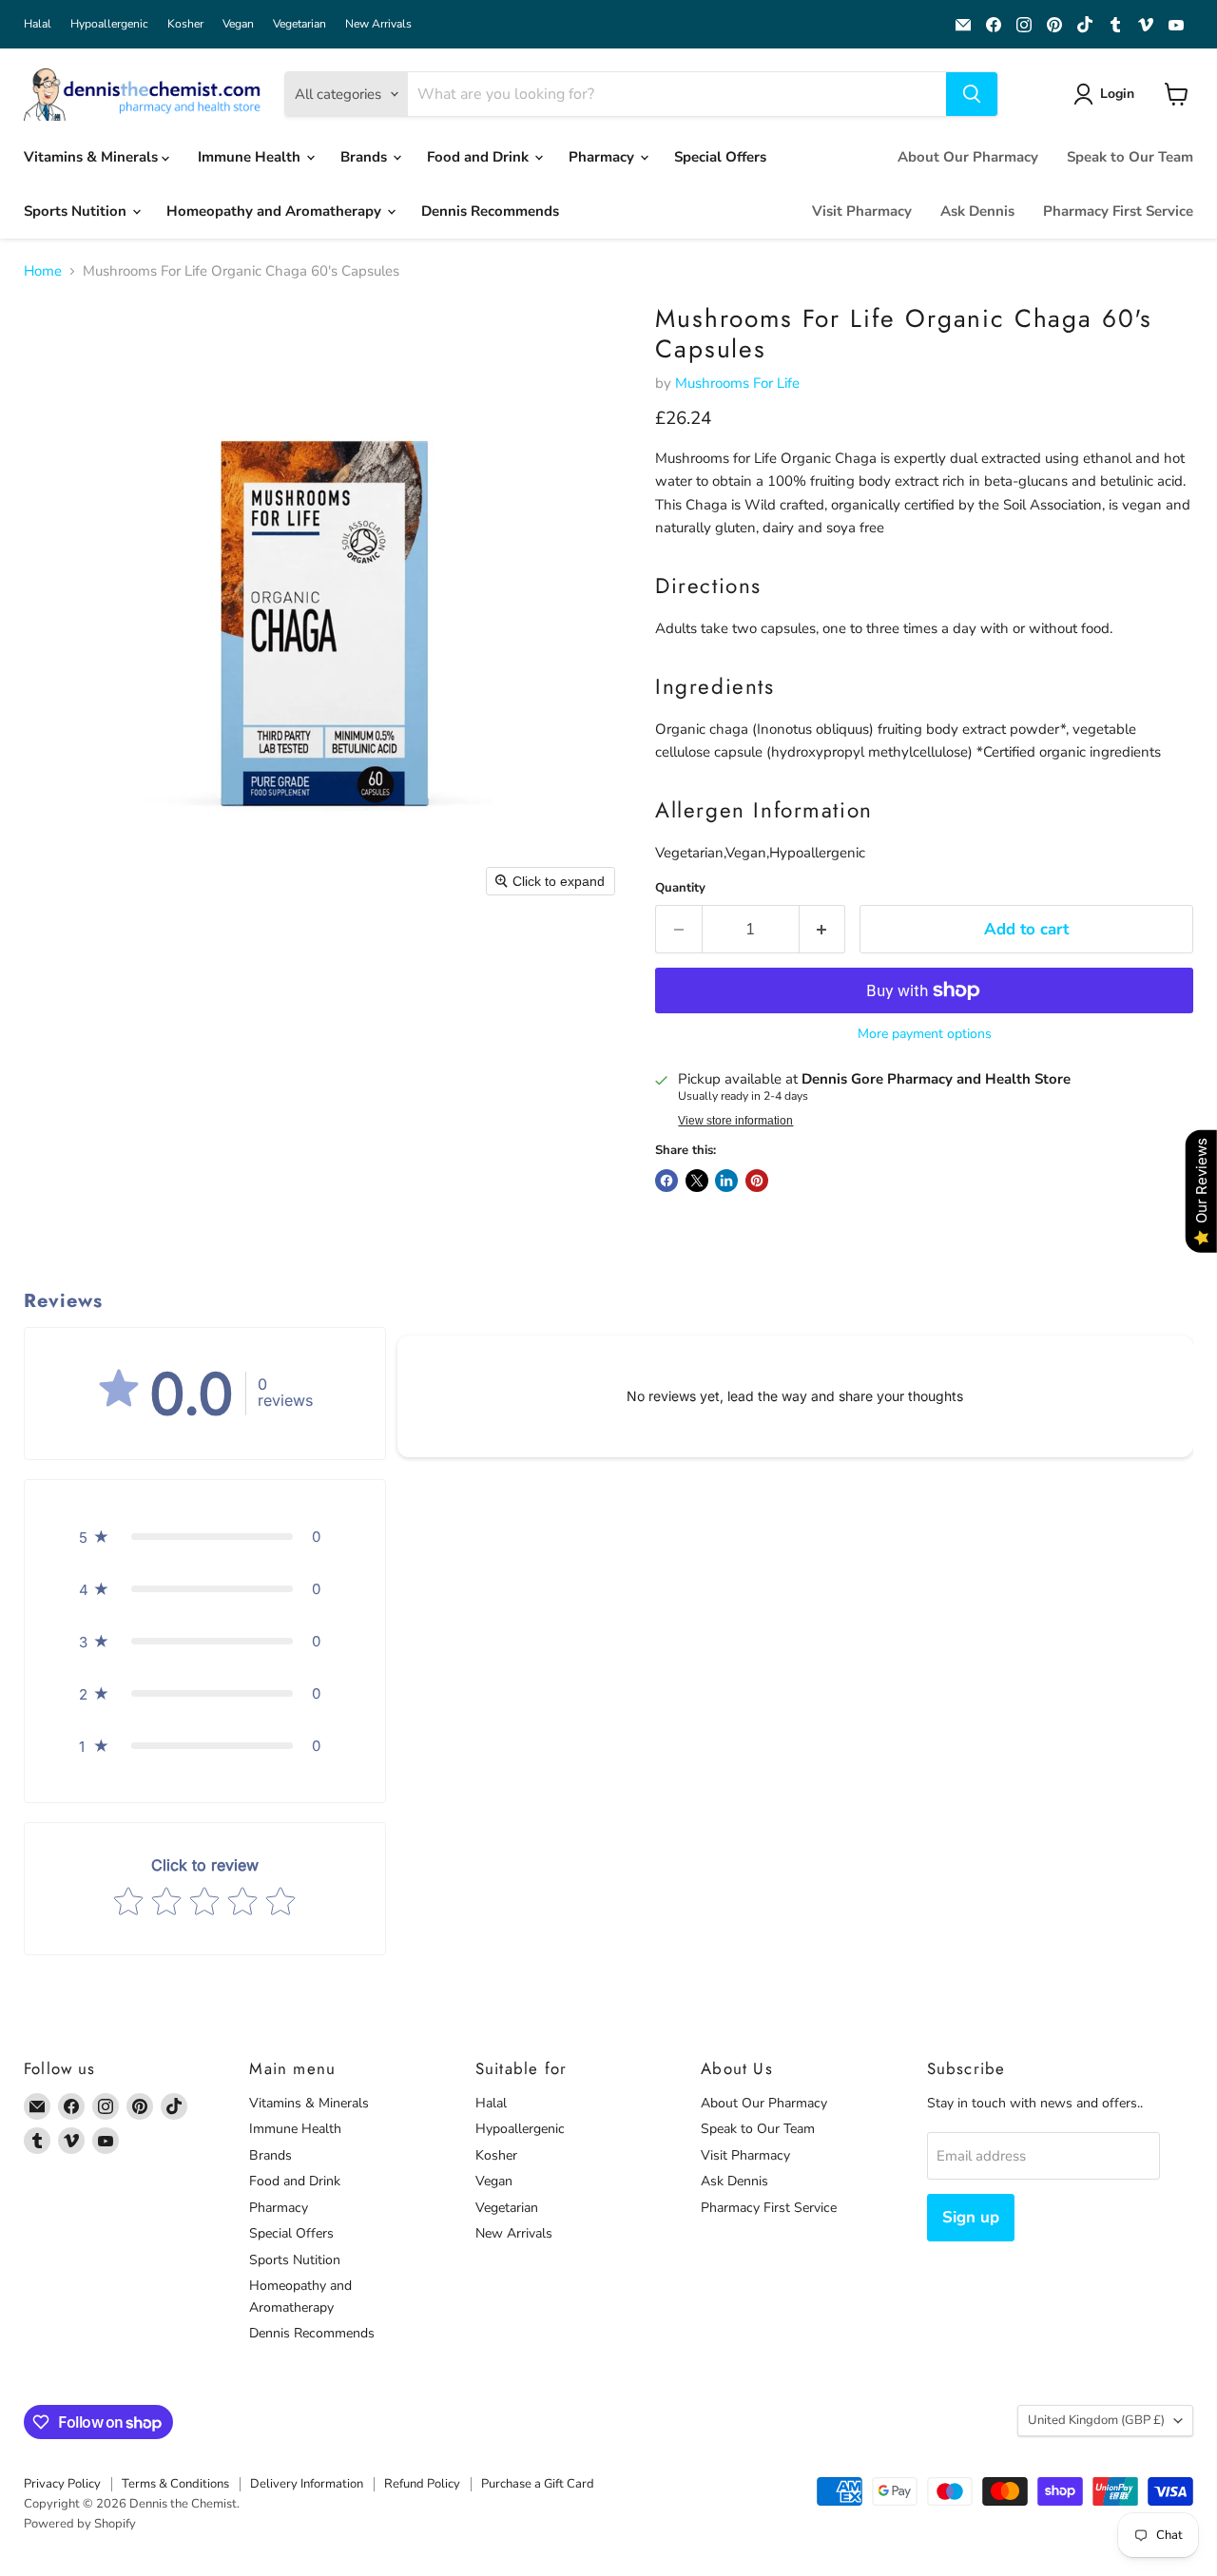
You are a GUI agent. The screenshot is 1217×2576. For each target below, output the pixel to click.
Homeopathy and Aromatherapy (276, 211)
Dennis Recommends (490, 211)
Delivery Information (307, 2484)
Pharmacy (603, 157)
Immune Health (251, 157)
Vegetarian (299, 24)
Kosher (185, 24)
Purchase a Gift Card (538, 2484)
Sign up (971, 2217)
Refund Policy (422, 2484)
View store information (735, 1121)
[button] (1107, 94)
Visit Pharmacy (862, 211)
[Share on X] (697, 1181)
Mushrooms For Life (737, 383)
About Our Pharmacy (968, 157)
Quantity (680, 888)
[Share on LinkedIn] (726, 1181)
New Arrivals (378, 24)
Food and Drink (480, 157)
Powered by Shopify (80, 2524)
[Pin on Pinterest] (757, 1181)
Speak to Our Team (1130, 157)
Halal (38, 24)
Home (43, 271)
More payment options (925, 1034)
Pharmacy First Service (1118, 211)
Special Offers (720, 157)
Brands (366, 157)
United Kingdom (1096, 2420)
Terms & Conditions (175, 2484)
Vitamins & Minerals (93, 157)
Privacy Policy (62, 2484)
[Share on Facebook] (666, 1181)
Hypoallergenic (109, 24)
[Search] (972, 94)
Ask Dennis (977, 211)
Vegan (238, 24)
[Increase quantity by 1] (823, 929)
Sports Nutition (77, 211)
